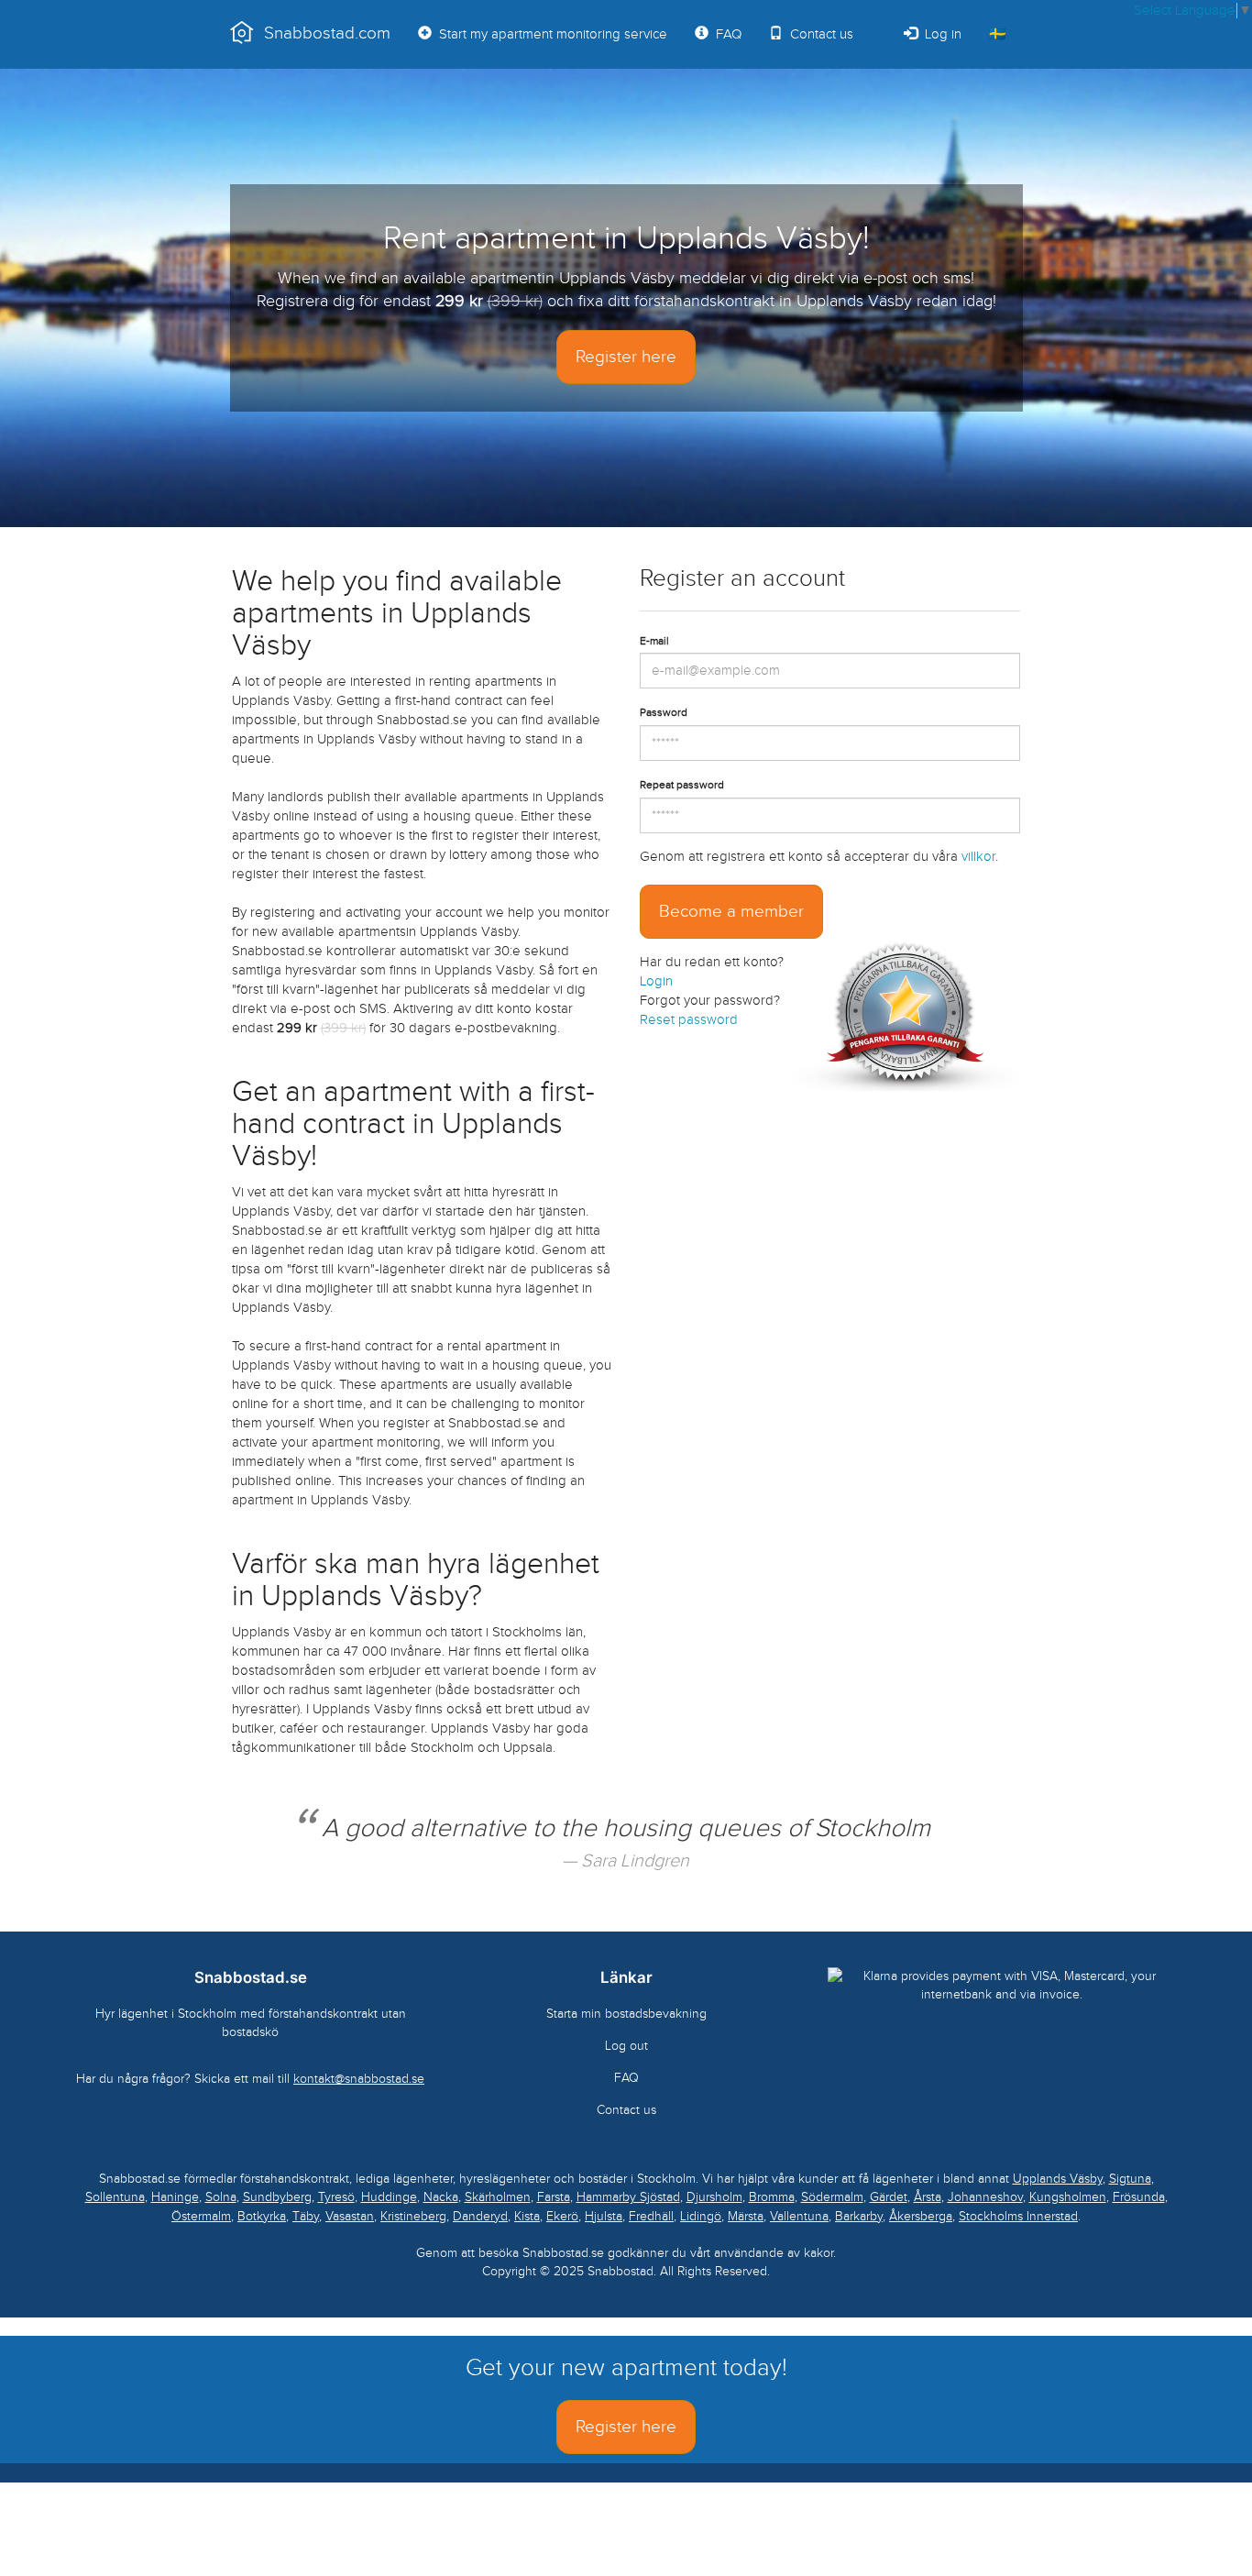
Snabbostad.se (251, 1977)
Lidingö (701, 2216)
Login (656, 981)
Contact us (818, 34)
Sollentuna (115, 2197)
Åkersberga (921, 2216)
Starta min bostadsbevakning (626, 2014)
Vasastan (350, 2216)
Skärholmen (498, 2197)
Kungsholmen (1068, 2197)
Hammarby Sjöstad (628, 2197)
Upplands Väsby (1058, 2179)
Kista (527, 2216)
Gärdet (889, 2197)
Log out (626, 2046)
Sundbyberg (277, 2197)
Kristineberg (413, 2216)
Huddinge (389, 2197)
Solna (221, 2197)
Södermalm (832, 2197)
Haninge (175, 2197)
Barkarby (859, 2216)
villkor (978, 857)
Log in (939, 34)
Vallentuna (799, 2216)
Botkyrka (262, 2216)
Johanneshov (985, 2197)
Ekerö (562, 2216)
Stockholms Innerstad (1018, 2216)
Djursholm (714, 2197)
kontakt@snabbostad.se (359, 2079)
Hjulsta (604, 2216)
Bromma (772, 2197)
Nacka (441, 2197)
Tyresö (336, 2197)
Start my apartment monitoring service (549, 34)
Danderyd (480, 2216)
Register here (626, 357)
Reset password (689, 1020)
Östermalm (201, 2216)
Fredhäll (651, 2216)
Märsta (746, 2216)
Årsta (928, 2197)
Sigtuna (1130, 2179)
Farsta (554, 2197)
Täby (306, 2216)
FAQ (725, 34)
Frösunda (1139, 2197)
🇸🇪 (998, 34)
